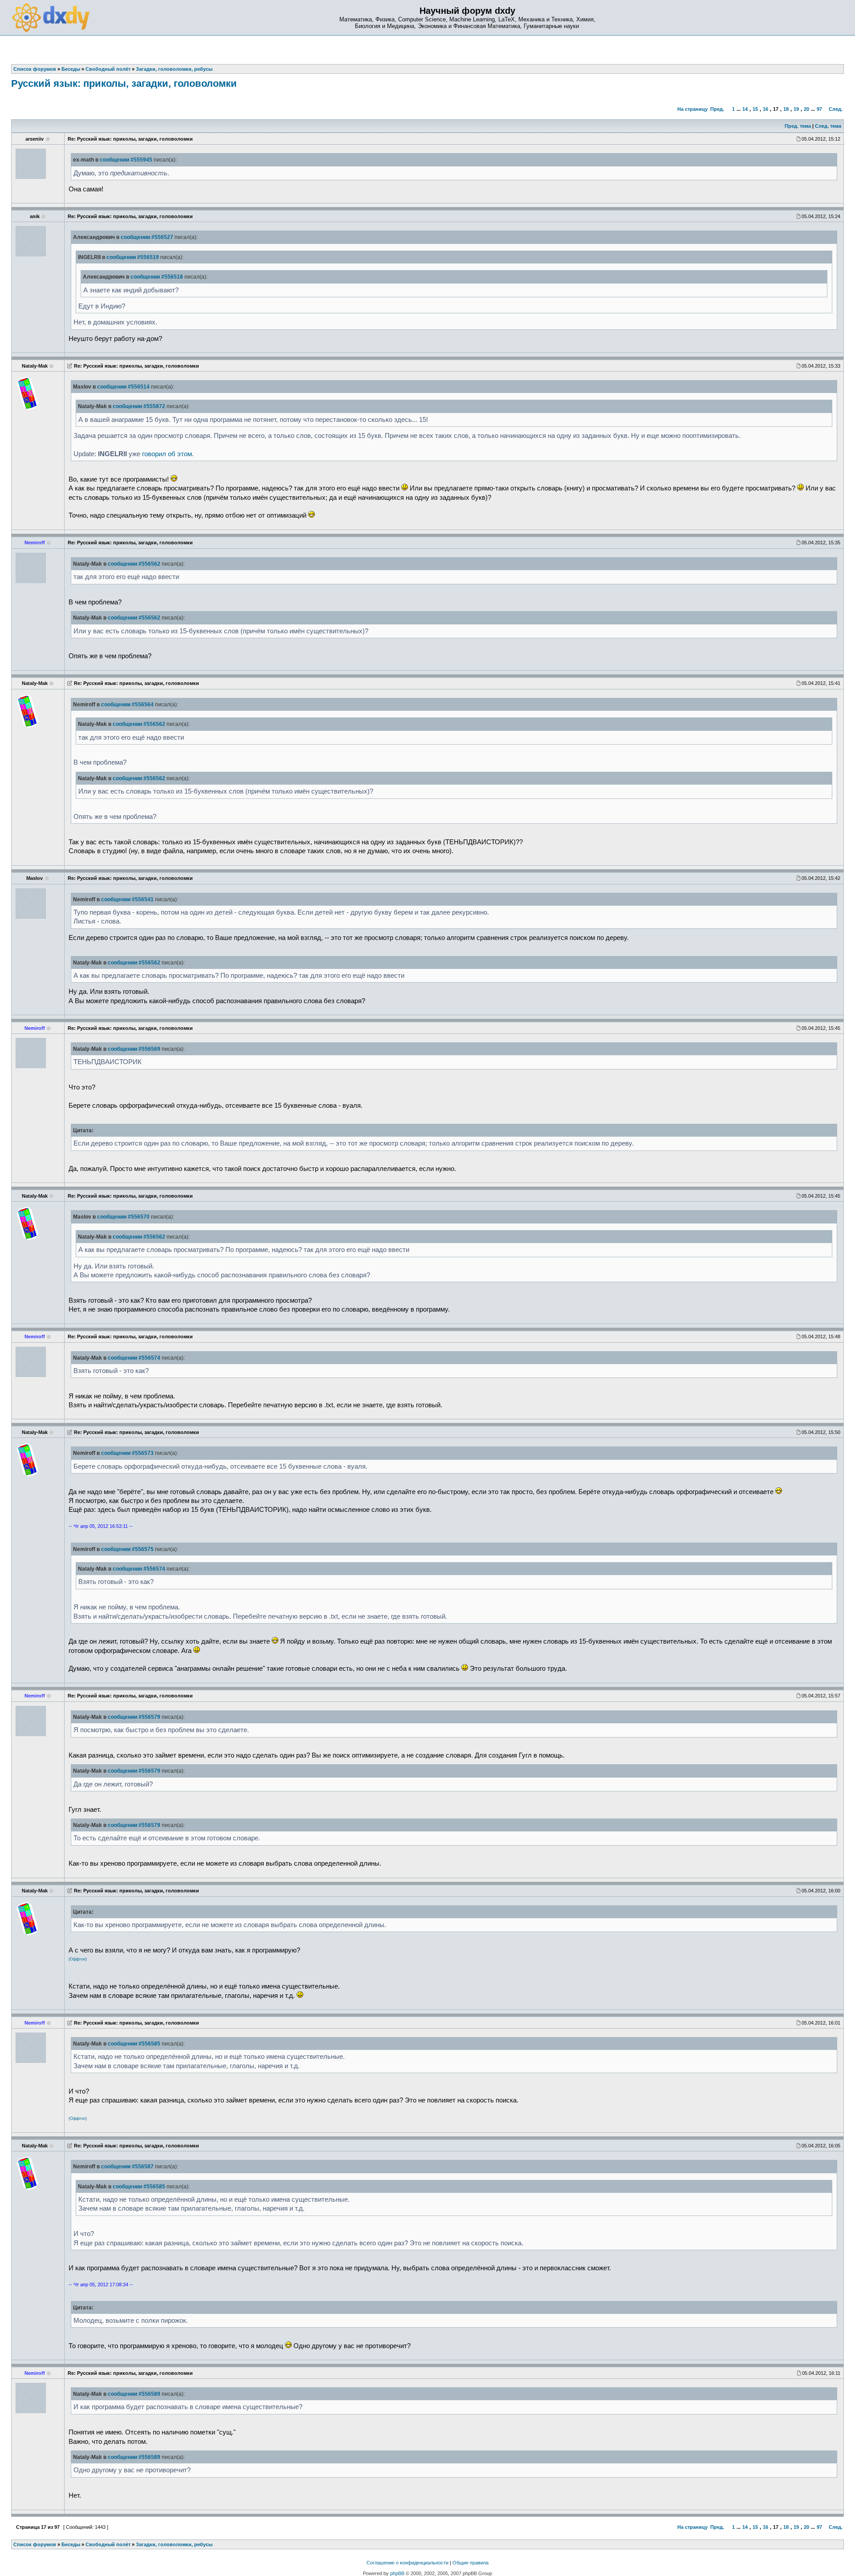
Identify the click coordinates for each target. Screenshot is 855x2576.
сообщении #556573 (127, 1453)
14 (745, 109)
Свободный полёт (108, 2544)
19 (796, 109)
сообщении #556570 (123, 1217)
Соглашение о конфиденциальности (407, 2563)
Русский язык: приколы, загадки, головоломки (124, 83)
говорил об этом (167, 454)
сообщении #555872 (139, 406)
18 (786, 109)
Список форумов (35, 2544)
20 (806, 109)
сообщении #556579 (134, 1717)
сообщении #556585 (134, 2044)
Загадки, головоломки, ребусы (174, 2544)
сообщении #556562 (134, 564)
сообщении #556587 (127, 2167)
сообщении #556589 (134, 2394)
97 (819, 109)
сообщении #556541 (127, 899)
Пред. (717, 109)
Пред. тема (798, 126)
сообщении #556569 (134, 1049)
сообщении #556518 (157, 277)
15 (755, 109)
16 (765, 109)
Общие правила (470, 2563)
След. (836, 109)
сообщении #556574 (134, 1358)
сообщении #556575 (127, 1549)
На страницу (692, 109)
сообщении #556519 (133, 257)
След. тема (828, 126)
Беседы (71, 2544)
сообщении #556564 (127, 705)
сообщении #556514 (123, 387)
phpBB (397, 2573)
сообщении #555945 (126, 160)
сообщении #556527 (147, 237)
